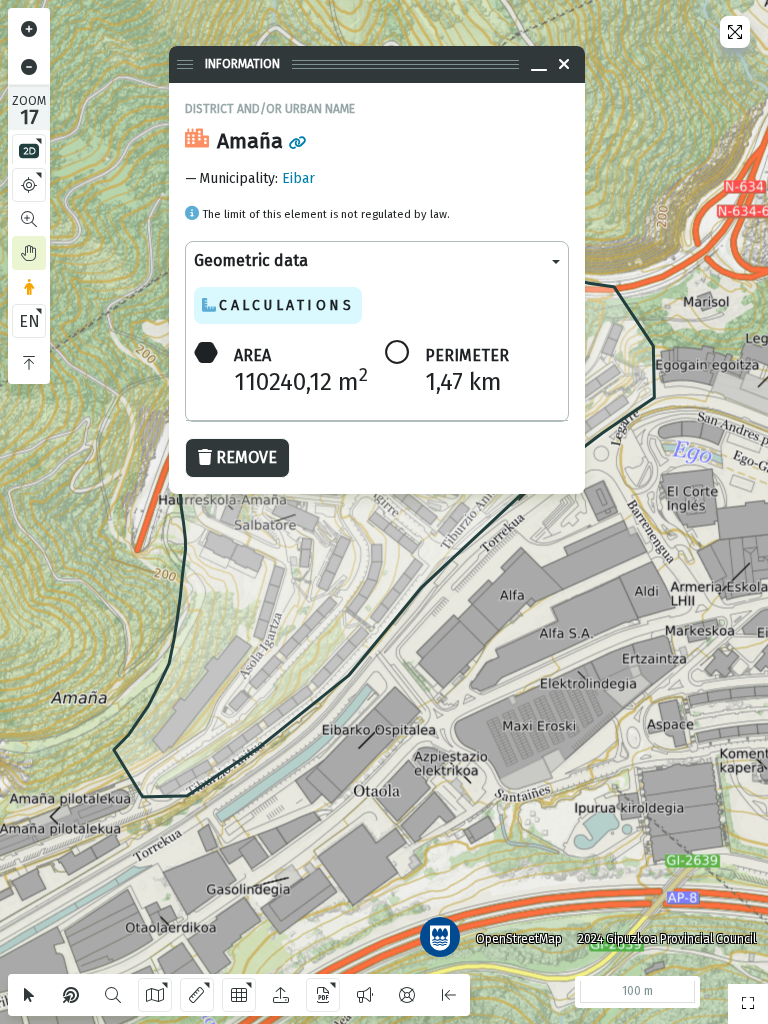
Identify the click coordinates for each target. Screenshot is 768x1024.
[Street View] (29, 287)
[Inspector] (71, 995)
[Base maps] (155, 995)
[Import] (281, 995)
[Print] (323, 995)
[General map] (748, 1004)
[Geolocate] (29, 185)
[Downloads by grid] (239, 995)
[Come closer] (29, 29)
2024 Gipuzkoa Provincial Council (667, 939)
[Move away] (29, 67)
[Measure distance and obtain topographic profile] (197, 995)
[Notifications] (365, 995)
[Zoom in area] (29, 219)
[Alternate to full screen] (735, 32)
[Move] (29, 253)
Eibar (298, 178)
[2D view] (29, 151)
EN (29, 321)
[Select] (29, 995)
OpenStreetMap (519, 939)
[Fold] (29, 363)
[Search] (113, 995)
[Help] (407, 995)
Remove (246, 457)
